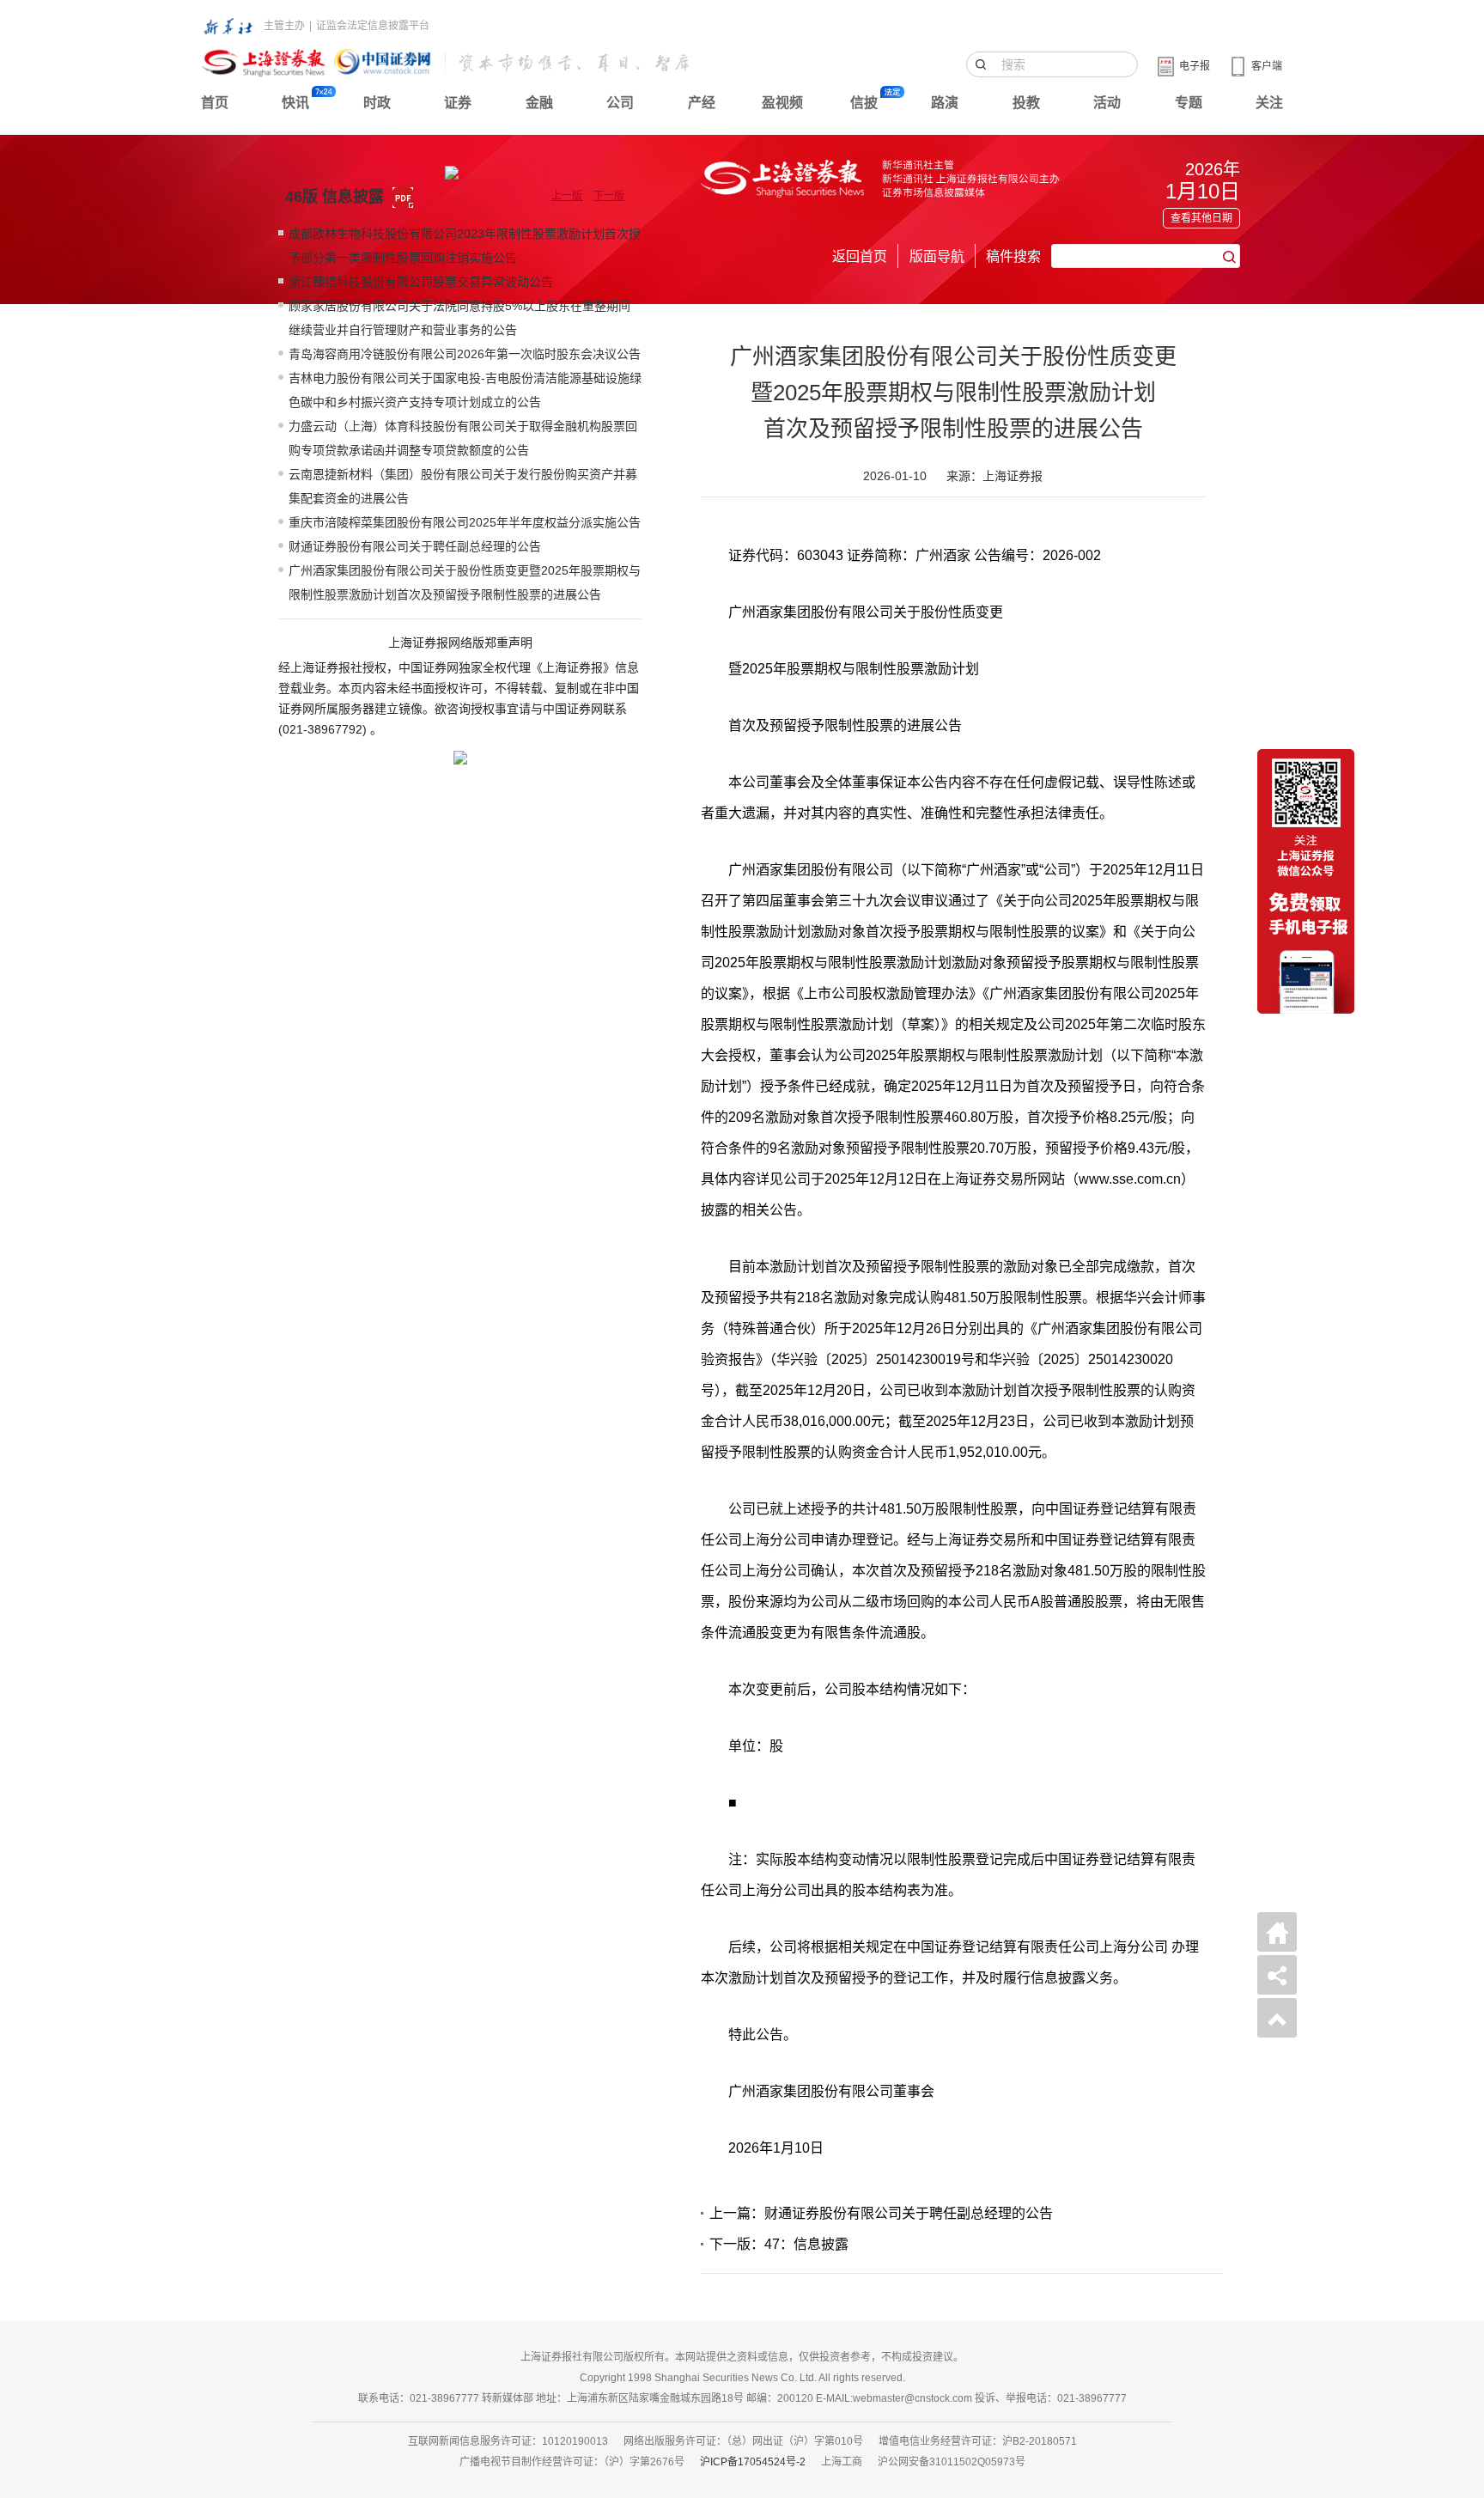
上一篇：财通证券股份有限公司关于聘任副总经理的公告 (881, 2213)
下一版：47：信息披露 (779, 2244)
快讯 (295, 103)
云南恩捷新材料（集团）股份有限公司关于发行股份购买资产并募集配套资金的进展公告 (463, 486)
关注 (1269, 103)
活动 (1107, 103)
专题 (1189, 103)
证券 (458, 103)
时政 (377, 103)
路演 (945, 103)
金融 (539, 103)
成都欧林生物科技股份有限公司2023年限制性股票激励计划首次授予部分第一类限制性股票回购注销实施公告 (465, 246)
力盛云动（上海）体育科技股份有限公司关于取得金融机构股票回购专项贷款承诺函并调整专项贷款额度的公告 (463, 438)
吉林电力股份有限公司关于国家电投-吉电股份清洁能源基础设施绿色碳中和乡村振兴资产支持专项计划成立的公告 (465, 390)
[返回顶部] (1277, 2018)
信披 (864, 103)
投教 (1026, 103)
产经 (702, 103)
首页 (215, 103)
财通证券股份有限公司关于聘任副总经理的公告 (415, 546)
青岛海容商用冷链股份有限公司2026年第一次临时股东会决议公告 (465, 354)
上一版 (567, 196)
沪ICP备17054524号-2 (753, 2462)
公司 (620, 103)
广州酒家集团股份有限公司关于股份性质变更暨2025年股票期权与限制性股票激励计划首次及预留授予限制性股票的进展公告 (465, 582)
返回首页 (860, 256)
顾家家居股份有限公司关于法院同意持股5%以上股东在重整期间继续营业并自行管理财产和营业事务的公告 (459, 318)
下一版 (609, 196)
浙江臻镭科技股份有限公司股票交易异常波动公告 (421, 282)
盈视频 (782, 103)
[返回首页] (1277, 1932)
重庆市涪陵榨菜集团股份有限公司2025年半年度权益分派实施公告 (465, 522)
